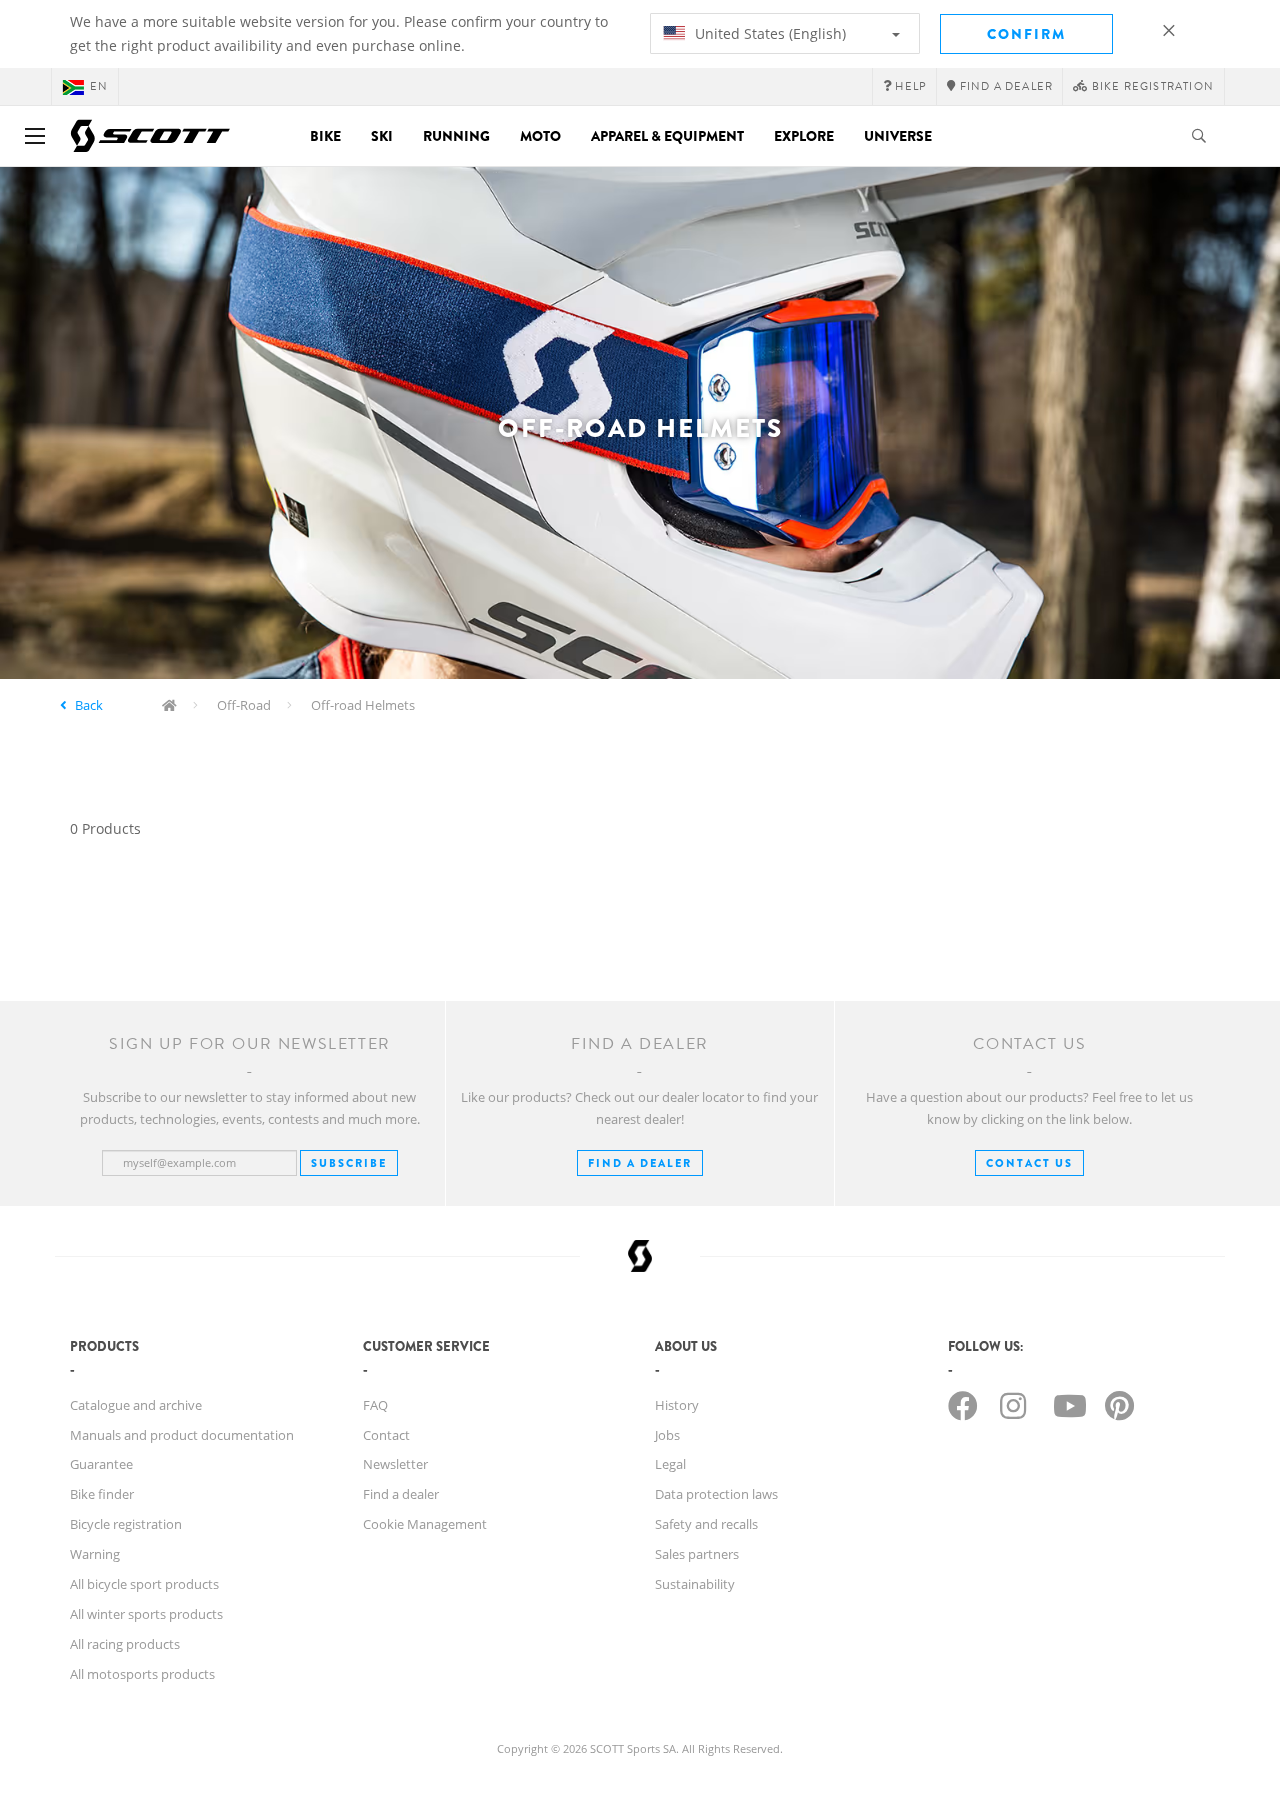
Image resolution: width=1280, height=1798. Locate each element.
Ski (382, 136)
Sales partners (697, 1554)
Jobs (667, 1435)
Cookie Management (425, 1524)
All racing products (125, 1644)
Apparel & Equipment (667, 136)
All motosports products (142, 1674)
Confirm (1026, 34)
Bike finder (102, 1494)
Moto (540, 136)
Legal (670, 1464)
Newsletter (395, 1464)
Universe (898, 136)
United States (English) (768, 33)
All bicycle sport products (144, 1584)
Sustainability (695, 1584)
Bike (325, 136)
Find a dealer (401, 1494)
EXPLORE (804, 136)
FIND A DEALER (640, 1163)
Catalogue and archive (136, 1405)
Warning (95, 1554)
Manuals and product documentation (182, 1435)
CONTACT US (1029, 1163)
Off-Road (244, 705)
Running (456, 136)
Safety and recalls (706, 1524)
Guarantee (101, 1464)
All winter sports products (146, 1614)
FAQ (375, 1405)
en (99, 86)
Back (89, 705)
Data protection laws (716, 1494)
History (677, 1405)
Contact (386, 1435)
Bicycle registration (126, 1524)
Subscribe (349, 1163)
